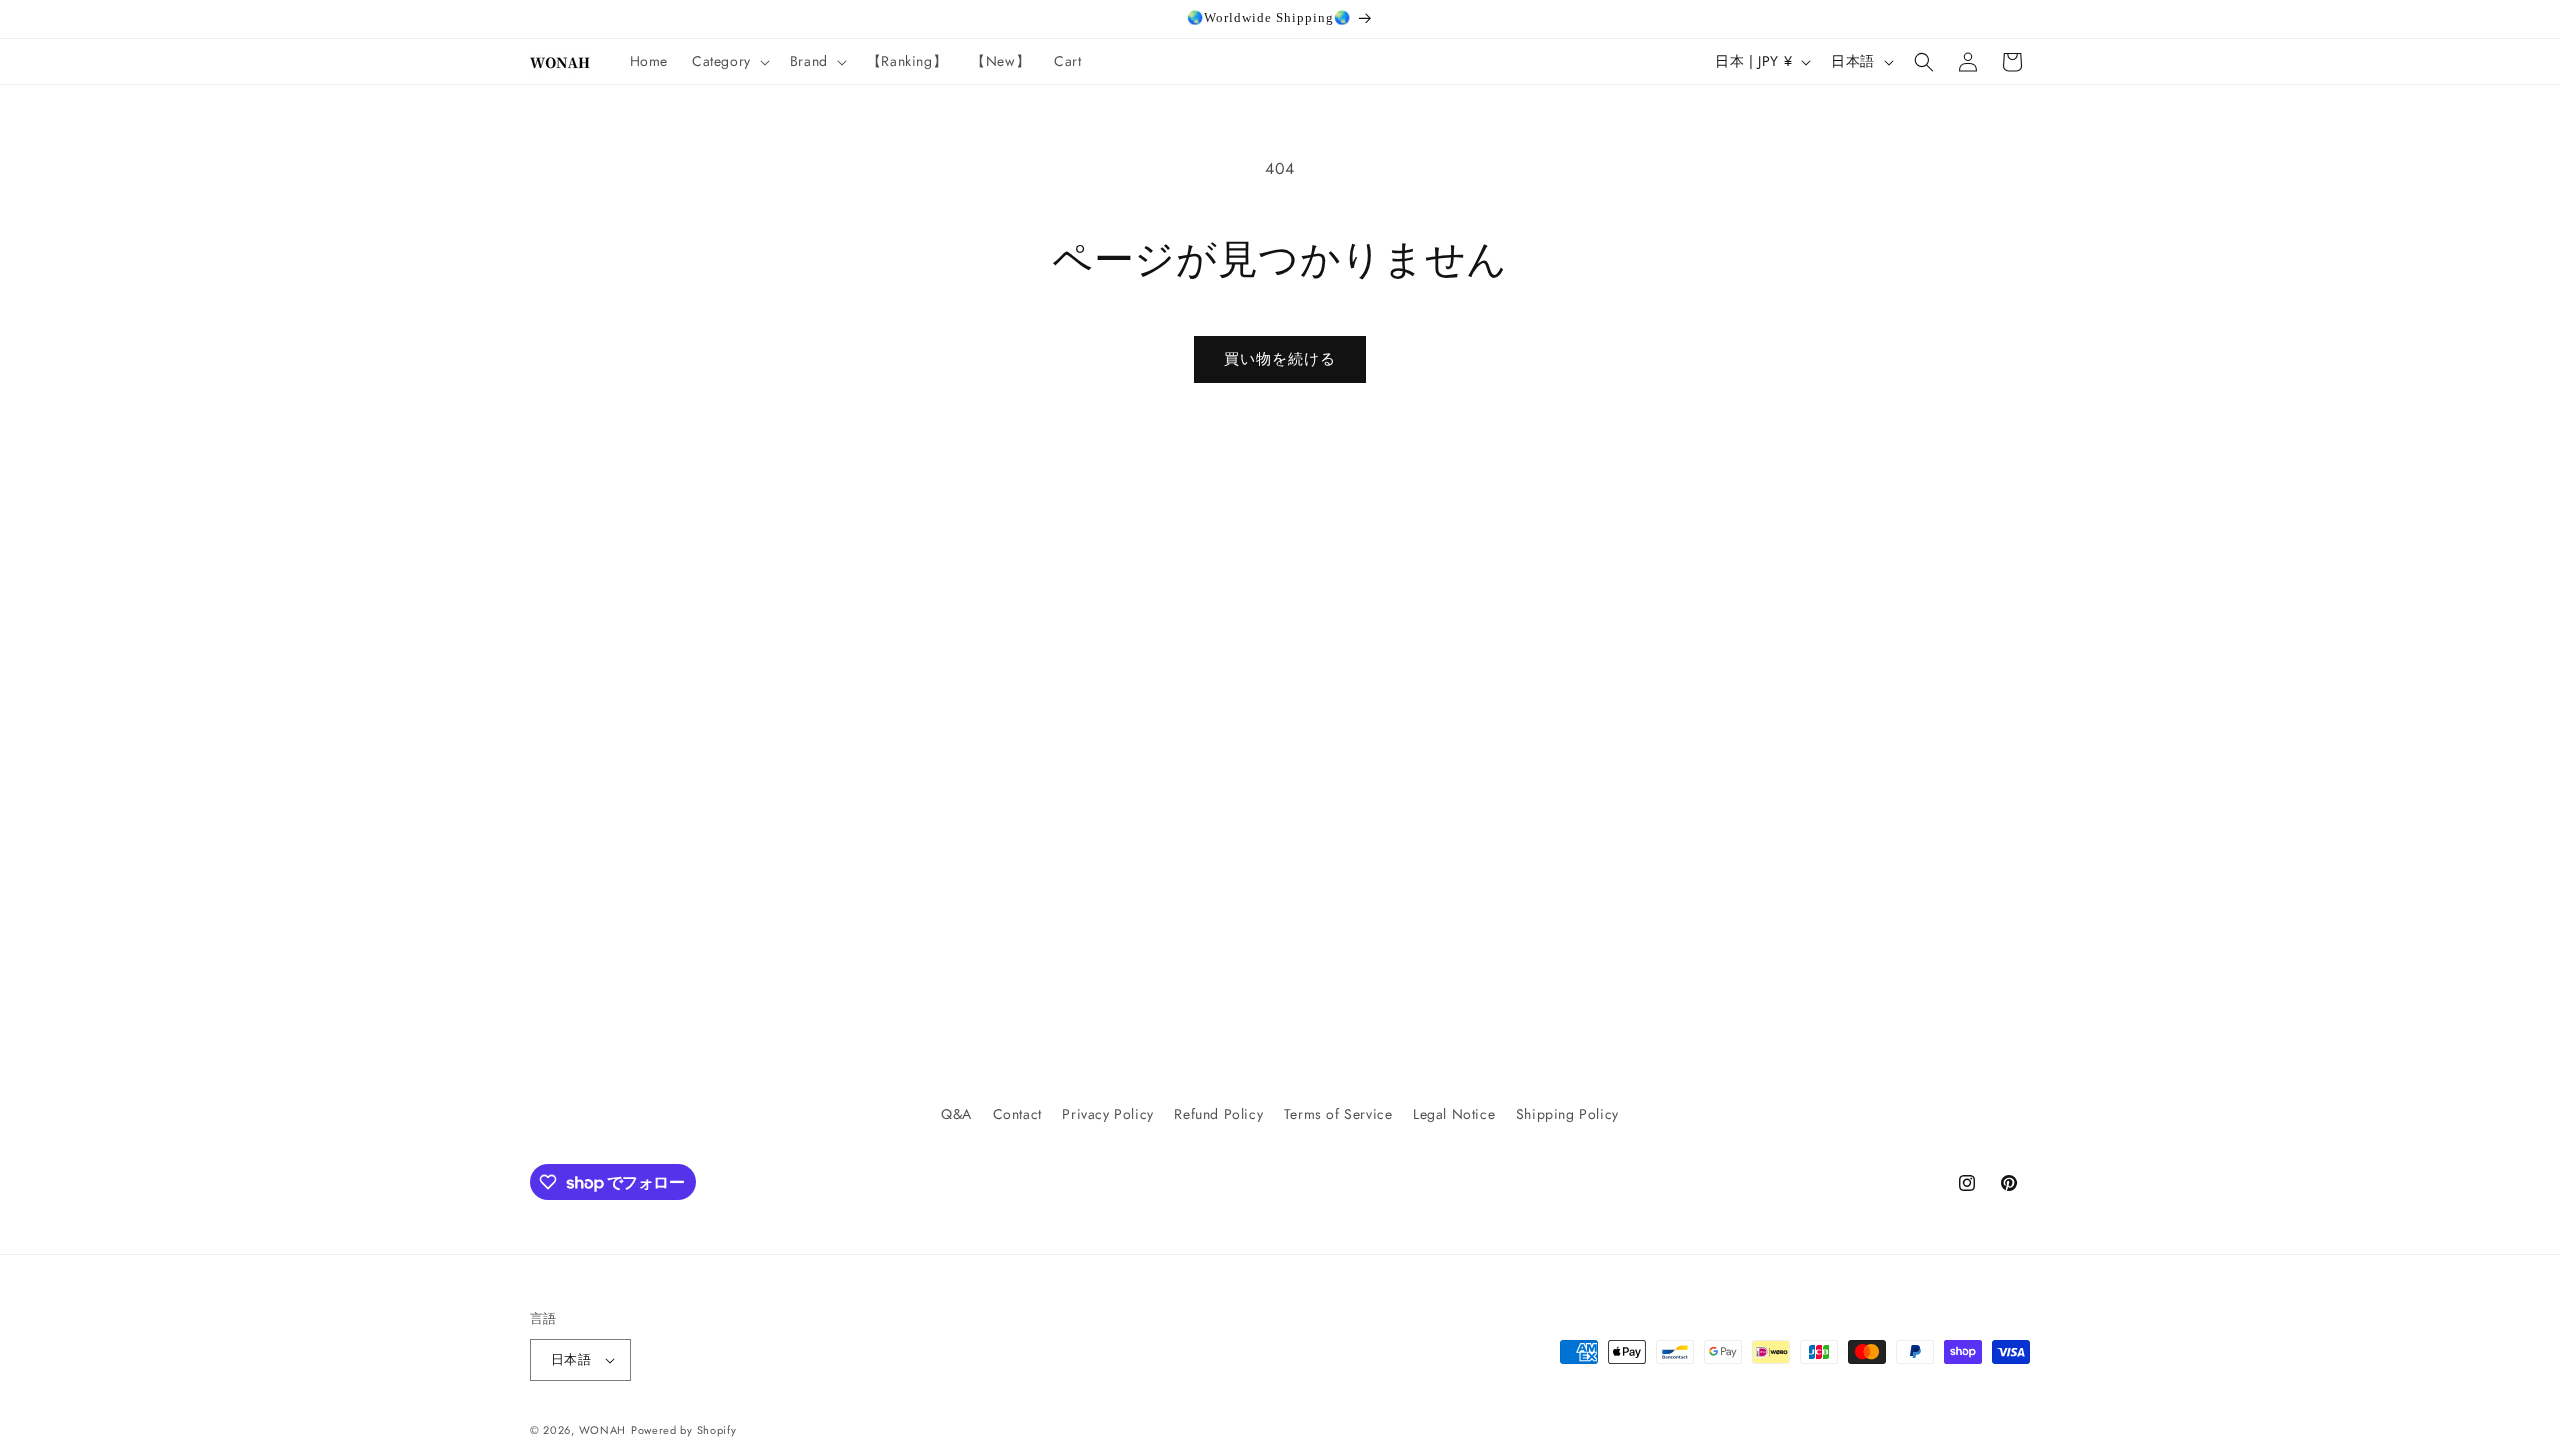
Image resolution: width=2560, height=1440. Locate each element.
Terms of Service (1338, 1114)
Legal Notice (1454, 1114)
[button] (729, 61)
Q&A (956, 1114)
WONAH (603, 1430)
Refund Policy (1218, 1114)
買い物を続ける (1280, 359)
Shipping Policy (1567, 1114)
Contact (1017, 1114)
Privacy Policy (1107, 1114)
